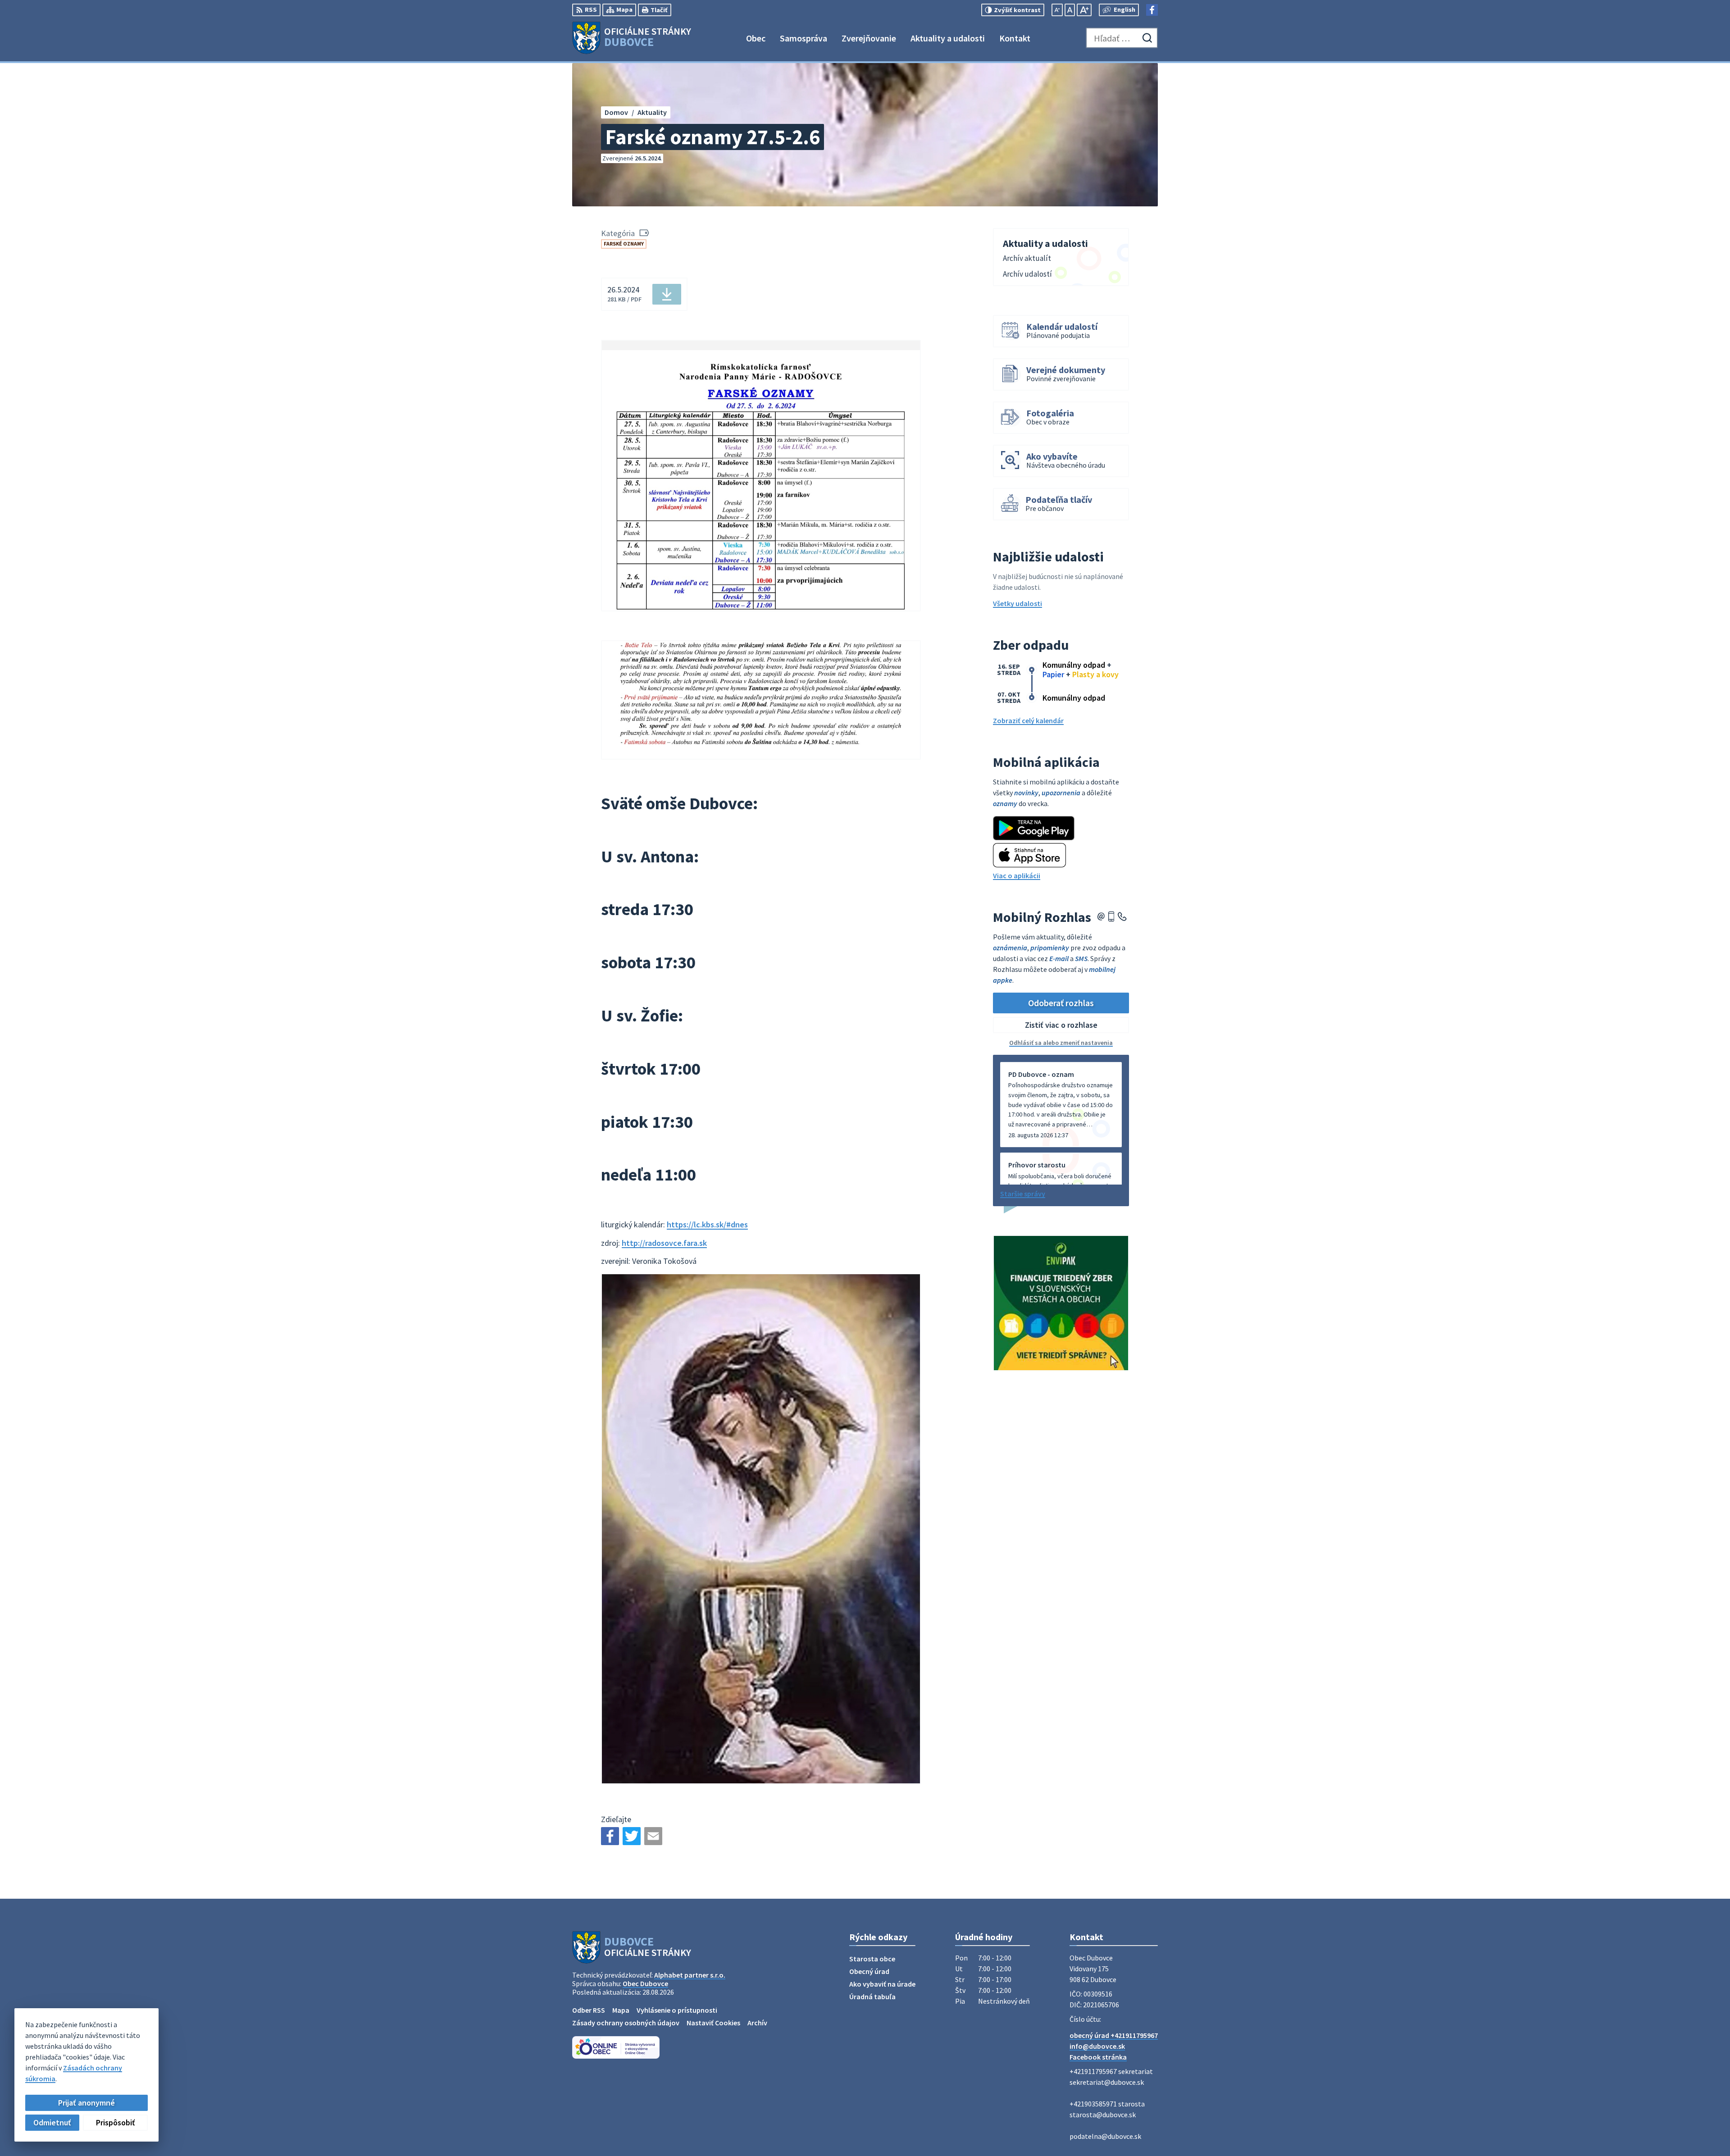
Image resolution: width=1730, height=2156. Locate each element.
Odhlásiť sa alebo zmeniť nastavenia (1061, 1043)
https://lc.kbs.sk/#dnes (707, 1224)
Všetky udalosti (1018, 603)
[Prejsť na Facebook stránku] (1152, 10)
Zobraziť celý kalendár (1028, 720)
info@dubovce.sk (1097, 2046)
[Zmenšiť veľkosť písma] (1057, 10)
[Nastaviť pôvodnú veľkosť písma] (1070, 10)
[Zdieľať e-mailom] (653, 1836)
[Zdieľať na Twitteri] (632, 1836)
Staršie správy (1023, 1194)
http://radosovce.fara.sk (664, 1243)
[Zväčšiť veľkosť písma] (1084, 10)
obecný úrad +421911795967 (1114, 2035)
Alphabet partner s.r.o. (690, 1975)
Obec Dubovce (645, 1983)
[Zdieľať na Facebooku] (610, 1836)
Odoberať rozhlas (1061, 1003)
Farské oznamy (624, 244)
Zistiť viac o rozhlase (1061, 1025)
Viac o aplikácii (1017, 875)
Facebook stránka (1098, 2057)
